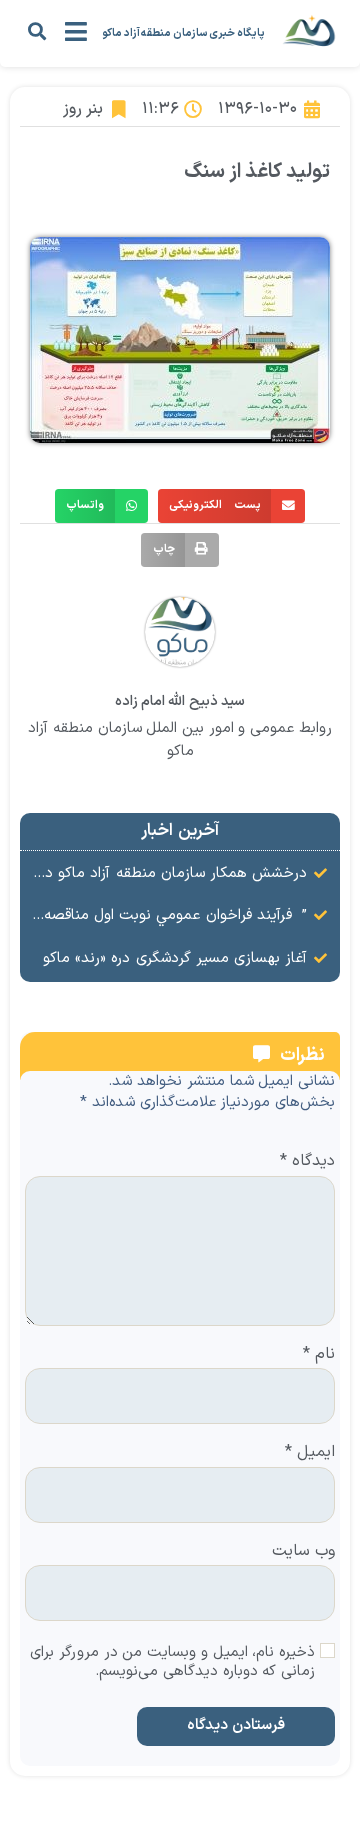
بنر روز (83, 109)
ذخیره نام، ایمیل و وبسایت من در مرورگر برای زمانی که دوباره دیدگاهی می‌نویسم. (172, 1663)
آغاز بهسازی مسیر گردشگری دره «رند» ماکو (175, 958)
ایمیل (310, 1453)
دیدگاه (307, 1162)
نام (319, 1355)
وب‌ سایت (303, 1552)
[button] (36, 30)
